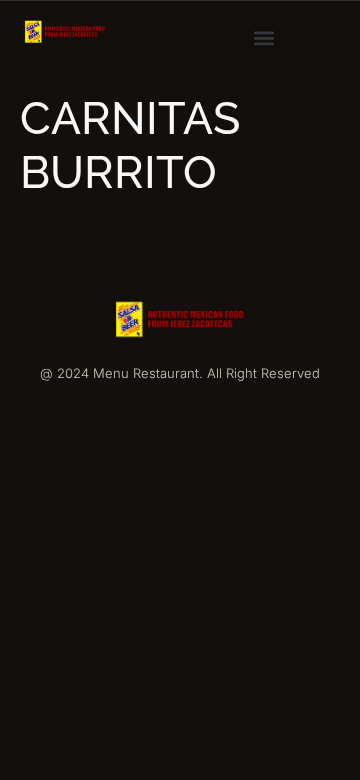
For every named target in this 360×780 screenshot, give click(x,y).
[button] (264, 37)
